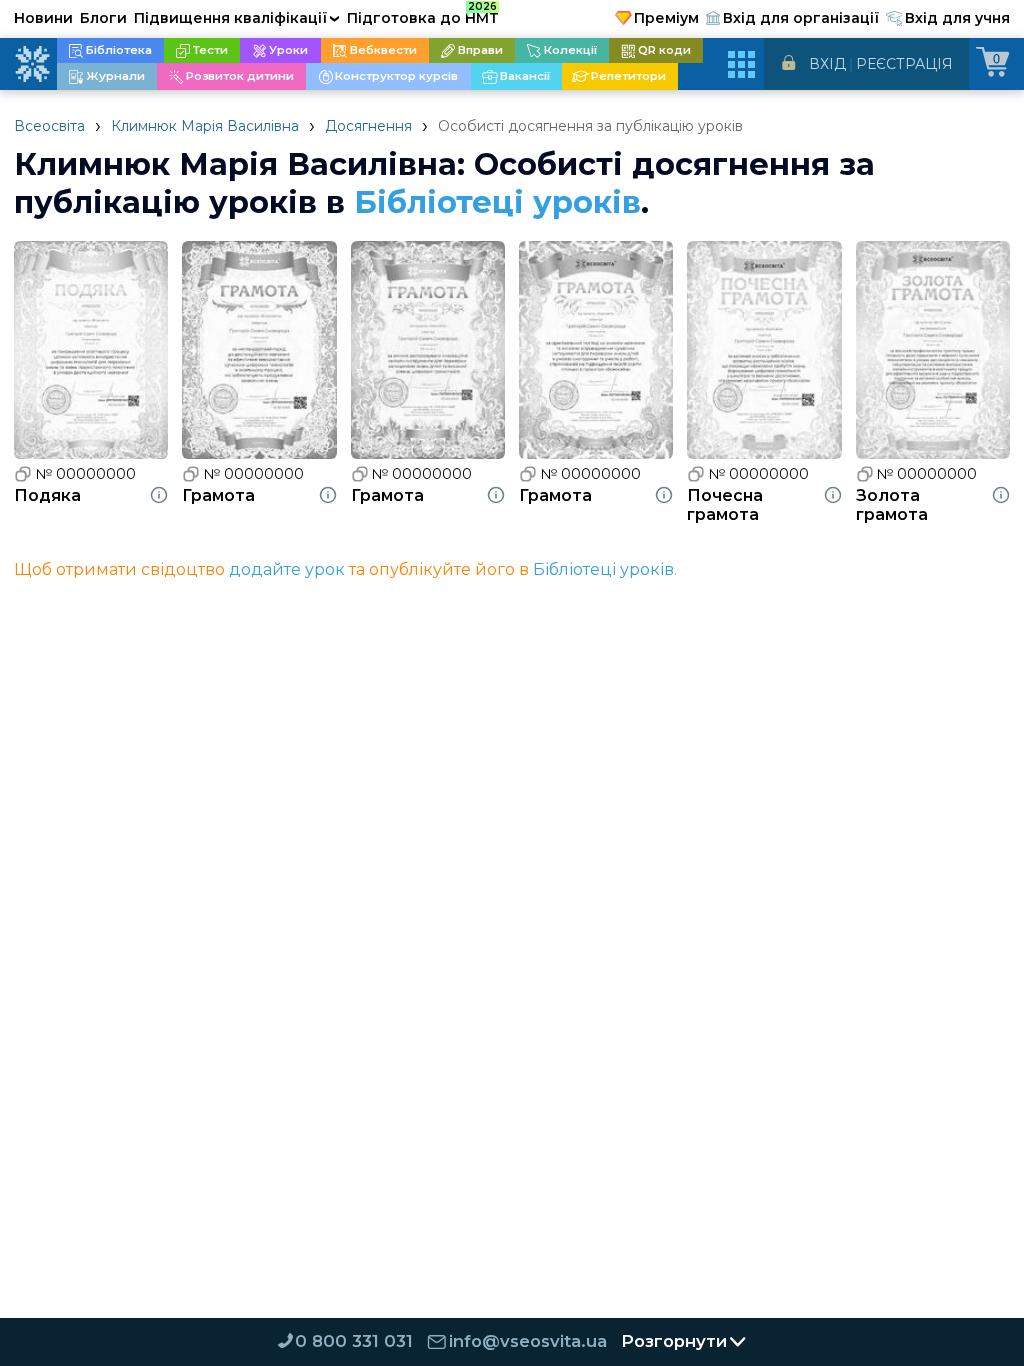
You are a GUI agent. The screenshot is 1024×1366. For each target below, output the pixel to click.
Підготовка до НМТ (423, 15)
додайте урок (287, 569)
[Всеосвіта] (32, 64)
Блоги (103, 18)
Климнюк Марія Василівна (205, 126)
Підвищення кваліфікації (237, 18)
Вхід (827, 64)
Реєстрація (904, 64)
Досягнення (368, 126)
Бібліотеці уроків (497, 202)
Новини (43, 18)
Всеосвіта (49, 126)
